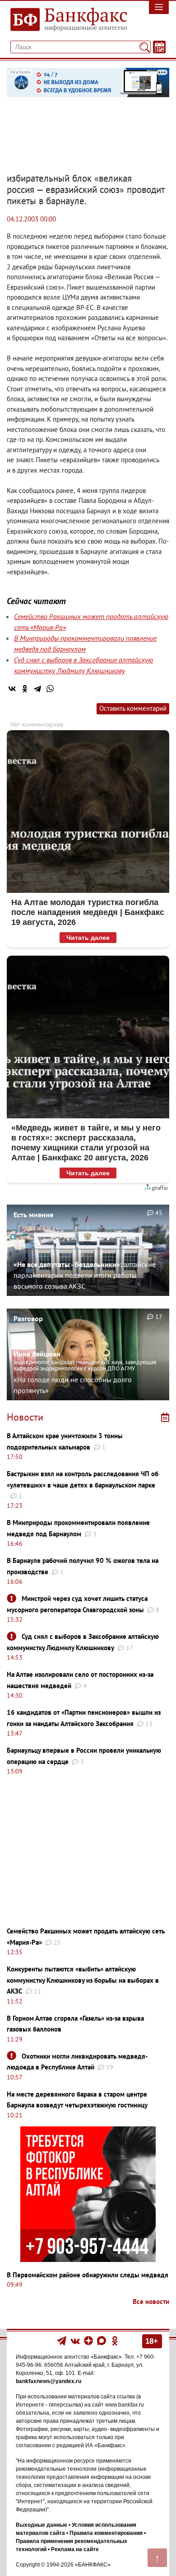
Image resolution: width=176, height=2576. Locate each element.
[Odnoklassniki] (115, 2340)
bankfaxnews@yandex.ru (49, 2381)
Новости (25, 1417)
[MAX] (102, 2340)
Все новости (151, 2302)
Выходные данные (42, 2525)
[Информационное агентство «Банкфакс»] (66, 20)
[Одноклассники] (25, 689)
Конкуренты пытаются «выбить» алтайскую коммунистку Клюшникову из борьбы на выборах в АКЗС (83, 1980)
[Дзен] (89, 2340)
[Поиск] (145, 47)
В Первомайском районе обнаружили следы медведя (88, 2275)
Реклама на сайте (75, 2549)
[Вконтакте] (75, 2340)
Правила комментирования (106, 2533)
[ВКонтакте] (12, 689)
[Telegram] (37, 689)
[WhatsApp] (50, 689)
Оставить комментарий (133, 708)
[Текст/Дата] (159, 47)
